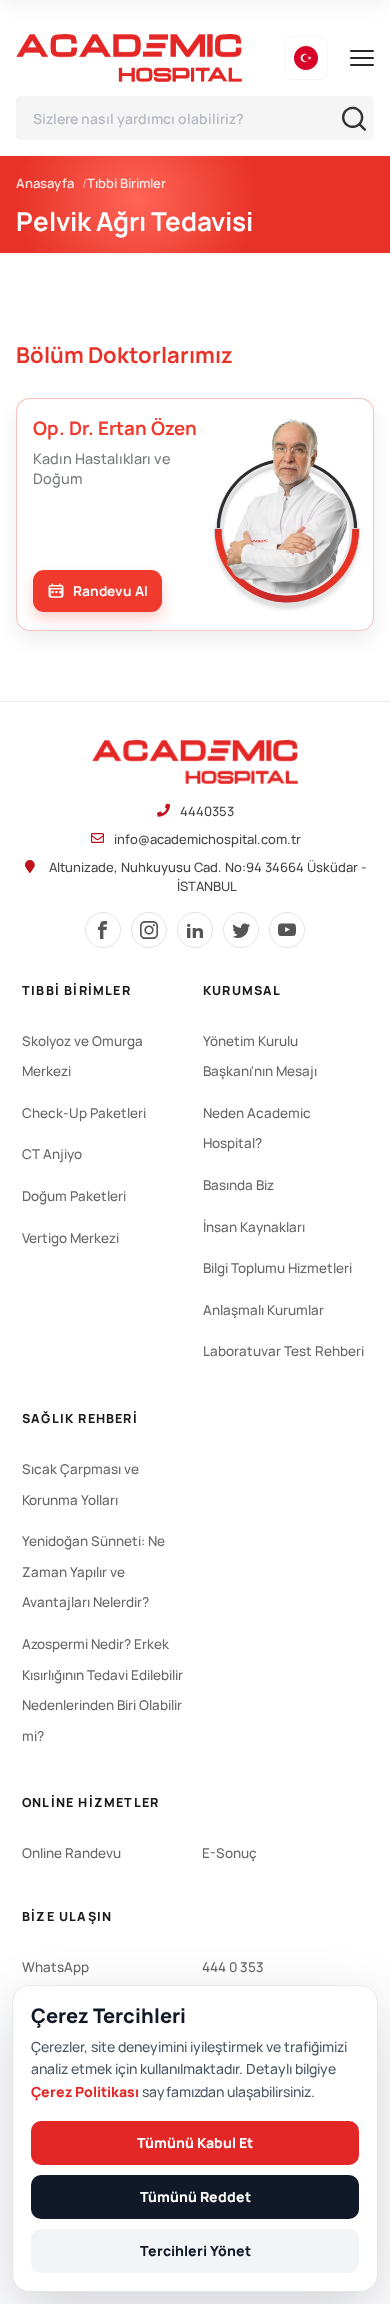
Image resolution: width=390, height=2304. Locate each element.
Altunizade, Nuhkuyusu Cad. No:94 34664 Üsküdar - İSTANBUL (207, 876)
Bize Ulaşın (67, 1916)
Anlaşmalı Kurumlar (263, 1310)
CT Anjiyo (52, 1154)
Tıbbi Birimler (126, 183)
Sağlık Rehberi (80, 1418)
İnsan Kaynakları (254, 1227)
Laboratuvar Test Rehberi (283, 1351)
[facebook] (103, 930)
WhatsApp (55, 1967)
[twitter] (241, 930)
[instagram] (149, 930)
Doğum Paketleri (74, 1196)
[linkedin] (195, 930)
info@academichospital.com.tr (207, 839)
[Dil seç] (306, 58)
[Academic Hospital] (195, 762)
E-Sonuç (229, 1853)
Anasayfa (45, 183)
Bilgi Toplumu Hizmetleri (277, 1268)
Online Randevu (71, 1853)
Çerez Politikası (85, 2091)
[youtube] (287, 930)
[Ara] (354, 118)
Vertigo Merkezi (70, 1238)
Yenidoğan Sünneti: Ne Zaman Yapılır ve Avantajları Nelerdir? (93, 1571)
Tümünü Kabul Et (195, 2142)
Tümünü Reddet (195, 2196)
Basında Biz (238, 1185)
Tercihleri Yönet (195, 2250)
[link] (97, 591)
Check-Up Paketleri (84, 1113)
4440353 (207, 811)
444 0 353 (233, 1967)
